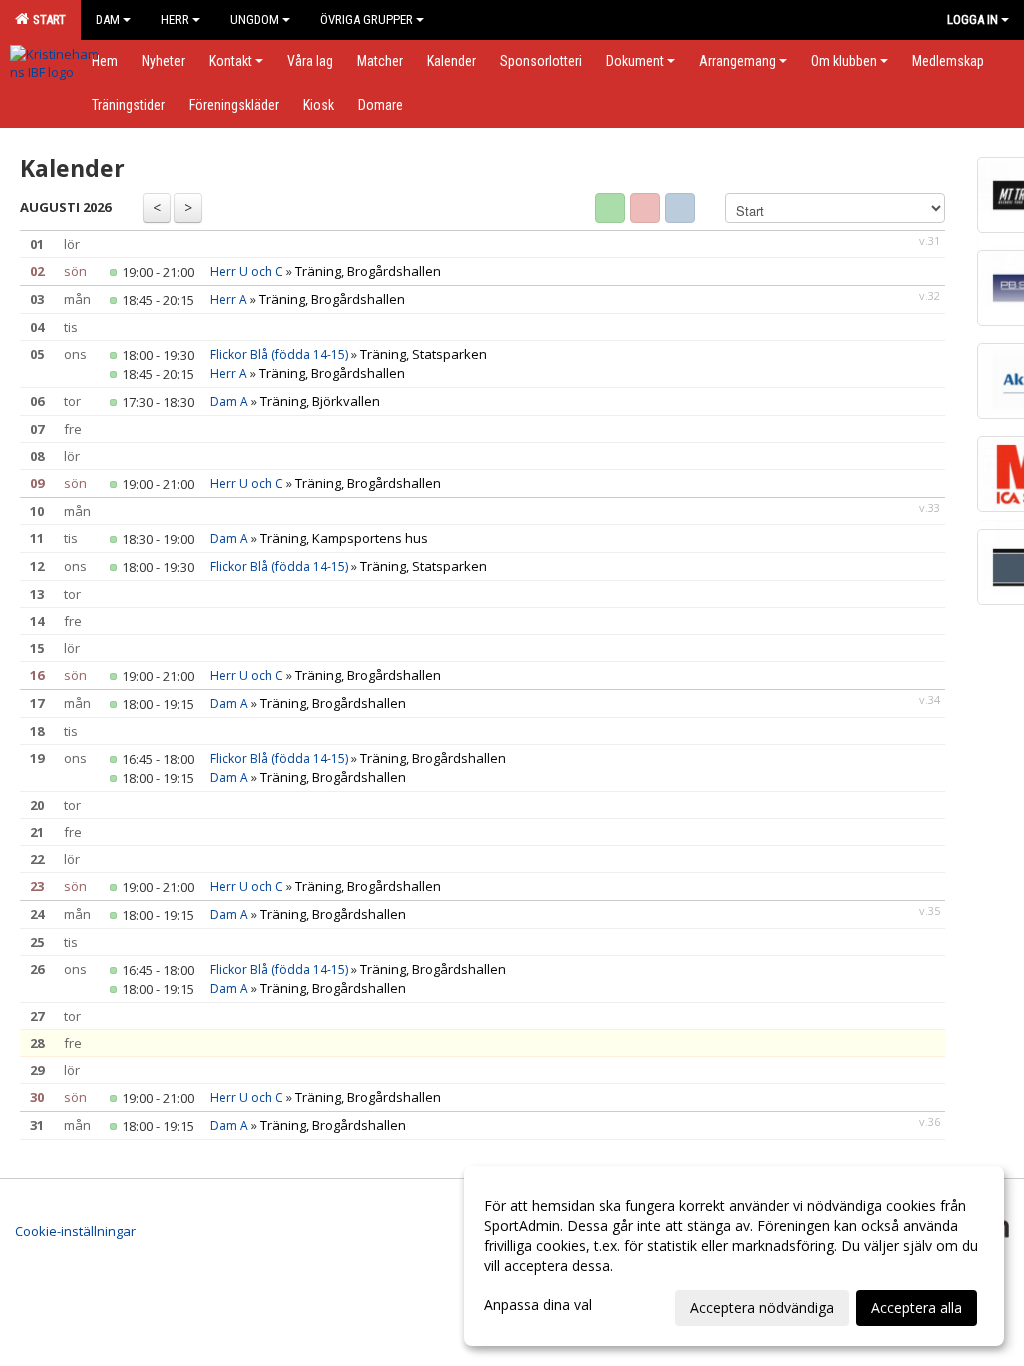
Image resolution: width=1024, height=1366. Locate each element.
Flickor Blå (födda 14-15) (279, 354)
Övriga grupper (366, 19)
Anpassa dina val (538, 1305)
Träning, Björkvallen (320, 401)
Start (46, 19)
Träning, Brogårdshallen (368, 271)
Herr (175, 19)
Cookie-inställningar (75, 1231)
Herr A (228, 299)
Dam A (229, 401)
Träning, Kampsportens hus (344, 538)
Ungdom (254, 19)
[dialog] (734, 1256)
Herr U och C (246, 271)
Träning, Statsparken (423, 354)
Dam (108, 19)
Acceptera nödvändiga (762, 1307)
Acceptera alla (916, 1307)
